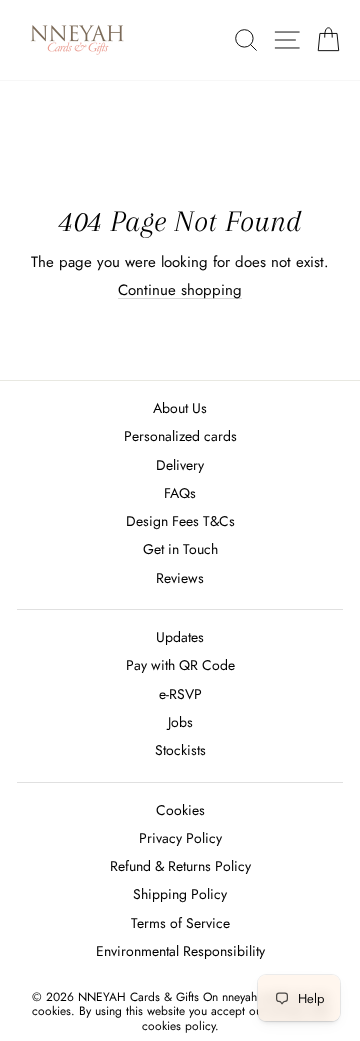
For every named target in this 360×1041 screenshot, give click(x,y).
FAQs (180, 493)
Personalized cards (180, 436)
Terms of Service (180, 923)
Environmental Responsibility (180, 951)
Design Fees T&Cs (180, 521)
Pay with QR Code (180, 665)
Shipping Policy (180, 894)
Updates (180, 637)
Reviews (180, 578)
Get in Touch (180, 549)
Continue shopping (180, 290)
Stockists (180, 750)
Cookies (180, 810)
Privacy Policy (180, 838)
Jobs (180, 722)
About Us (180, 408)
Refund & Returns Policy (180, 866)
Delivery (180, 465)
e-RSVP (180, 694)
